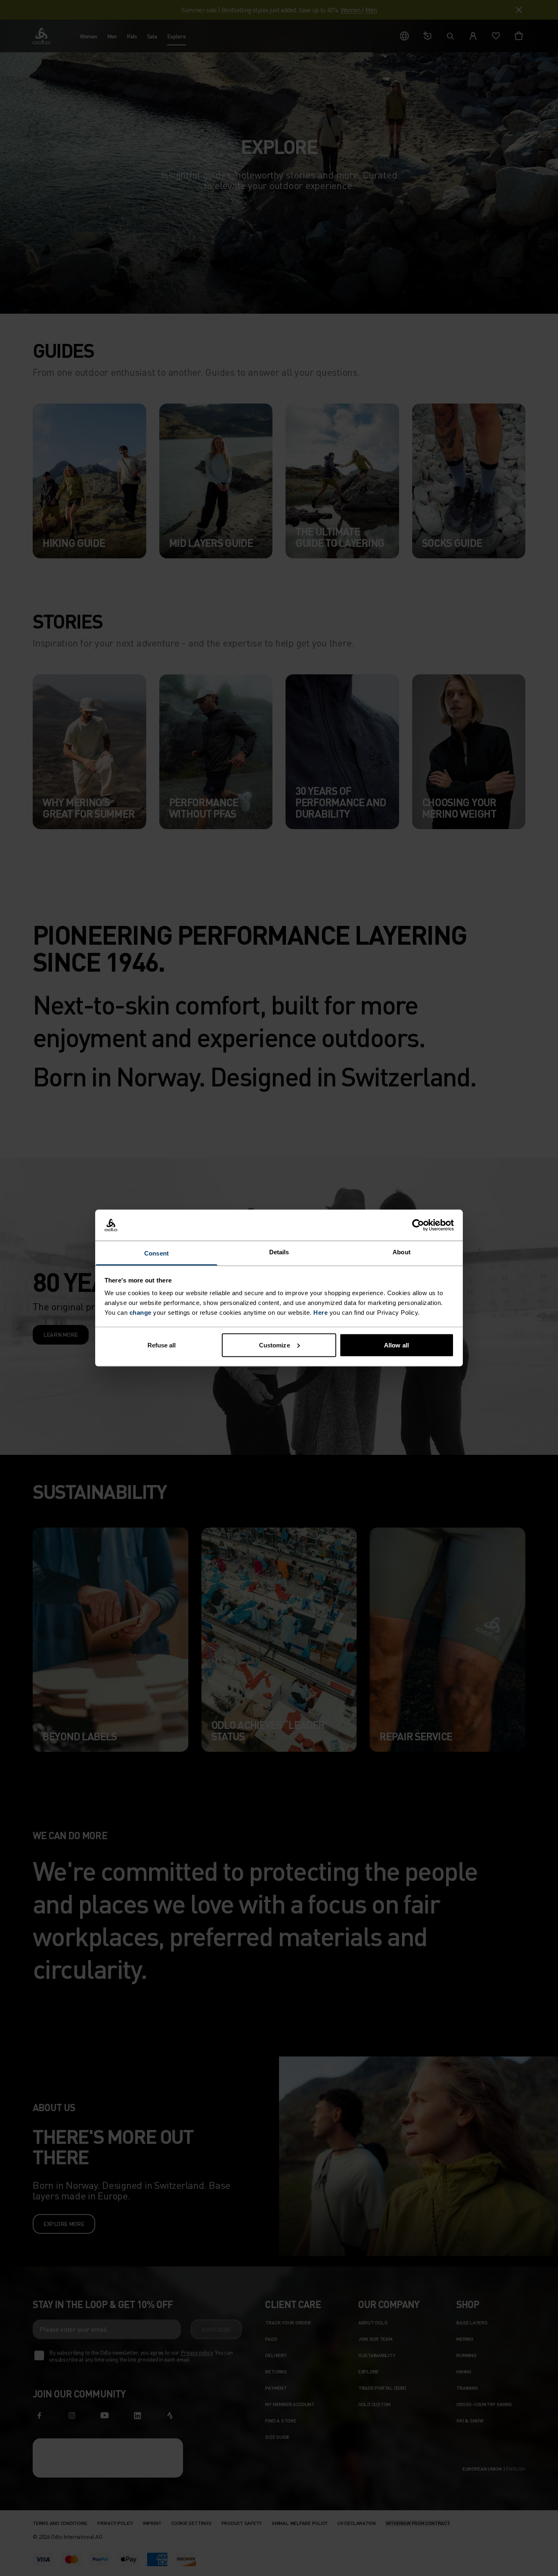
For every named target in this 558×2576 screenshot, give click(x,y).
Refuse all (162, 1345)
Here (320, 1313)
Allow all (396, 1345)
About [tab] (402, 1252)
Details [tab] (279, 1252)
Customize (275, 1345)
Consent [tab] (156, 1253)
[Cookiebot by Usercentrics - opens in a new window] (418, 1225)
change (141, 1313)
